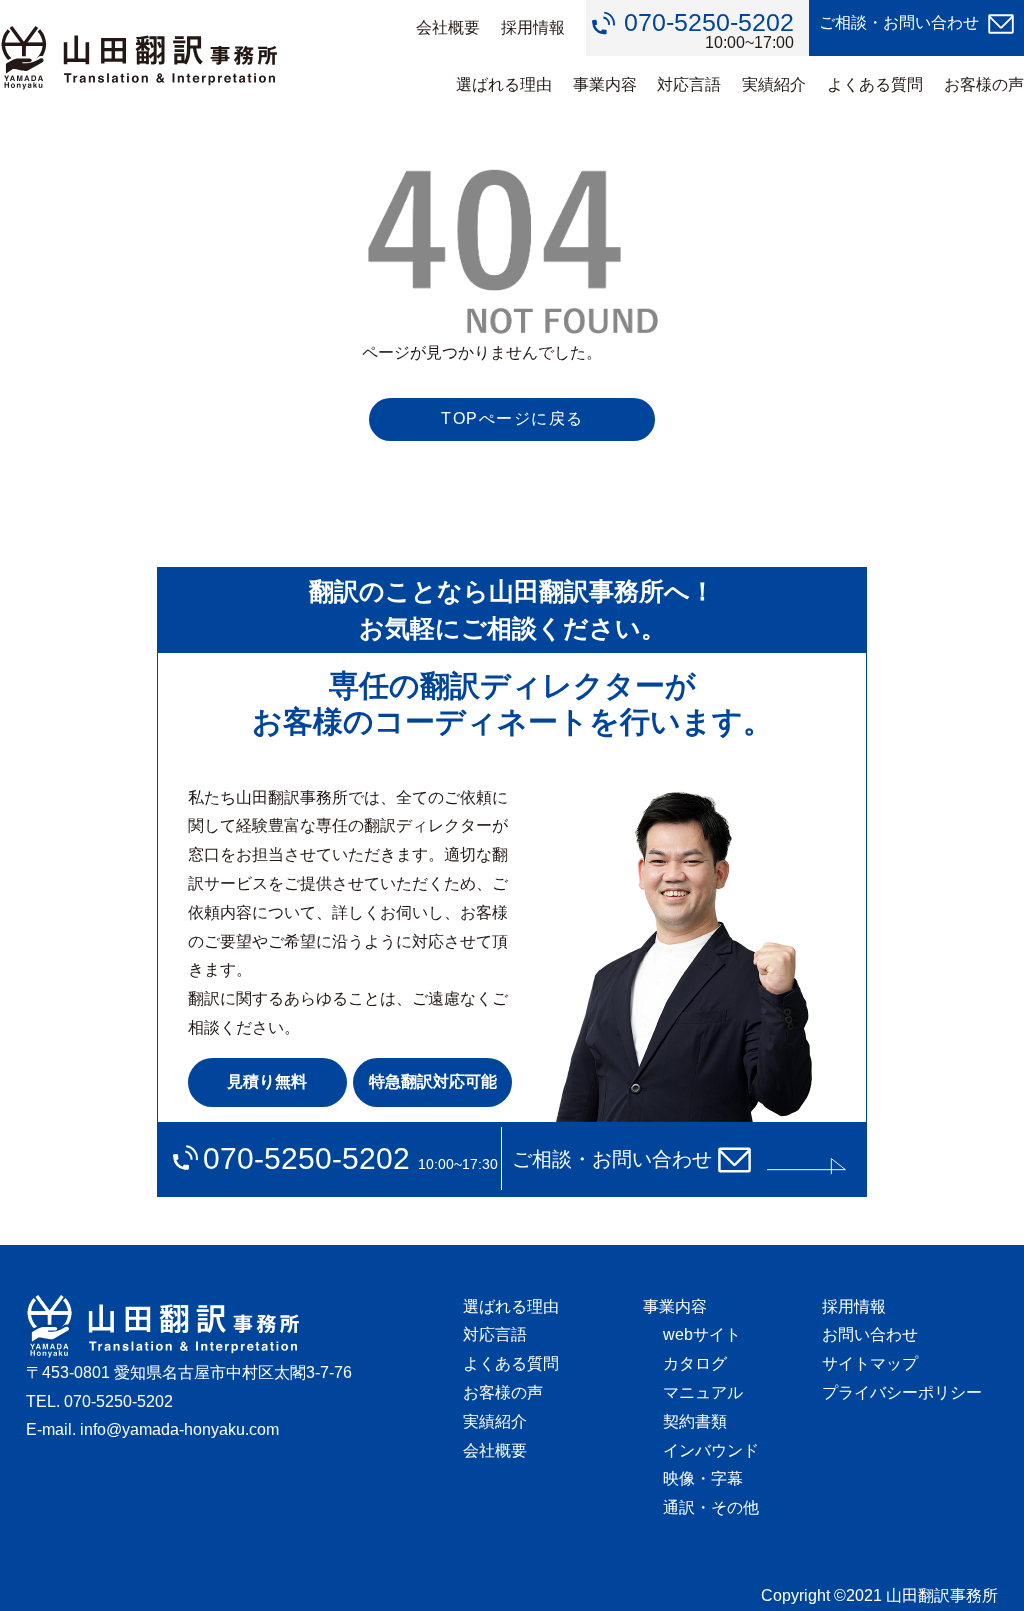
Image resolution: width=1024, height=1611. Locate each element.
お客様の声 (984, 84)
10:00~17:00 (709, 30)
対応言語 (689, 84)
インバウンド (711, 1450)
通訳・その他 (711, 1507)
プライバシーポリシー (902, 1392)
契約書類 (695, 1421)
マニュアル (703, 1392)
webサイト (702, 1334)
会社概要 (448, 27)
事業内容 (605, 84)
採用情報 (533, 27)
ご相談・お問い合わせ (899, 22)
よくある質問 (875, 84)
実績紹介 (774, 84)
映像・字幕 (703, 1478)
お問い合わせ (870, 1334)
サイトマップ (870, 1363)
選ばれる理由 (504, 84)
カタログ (695, 1363)
